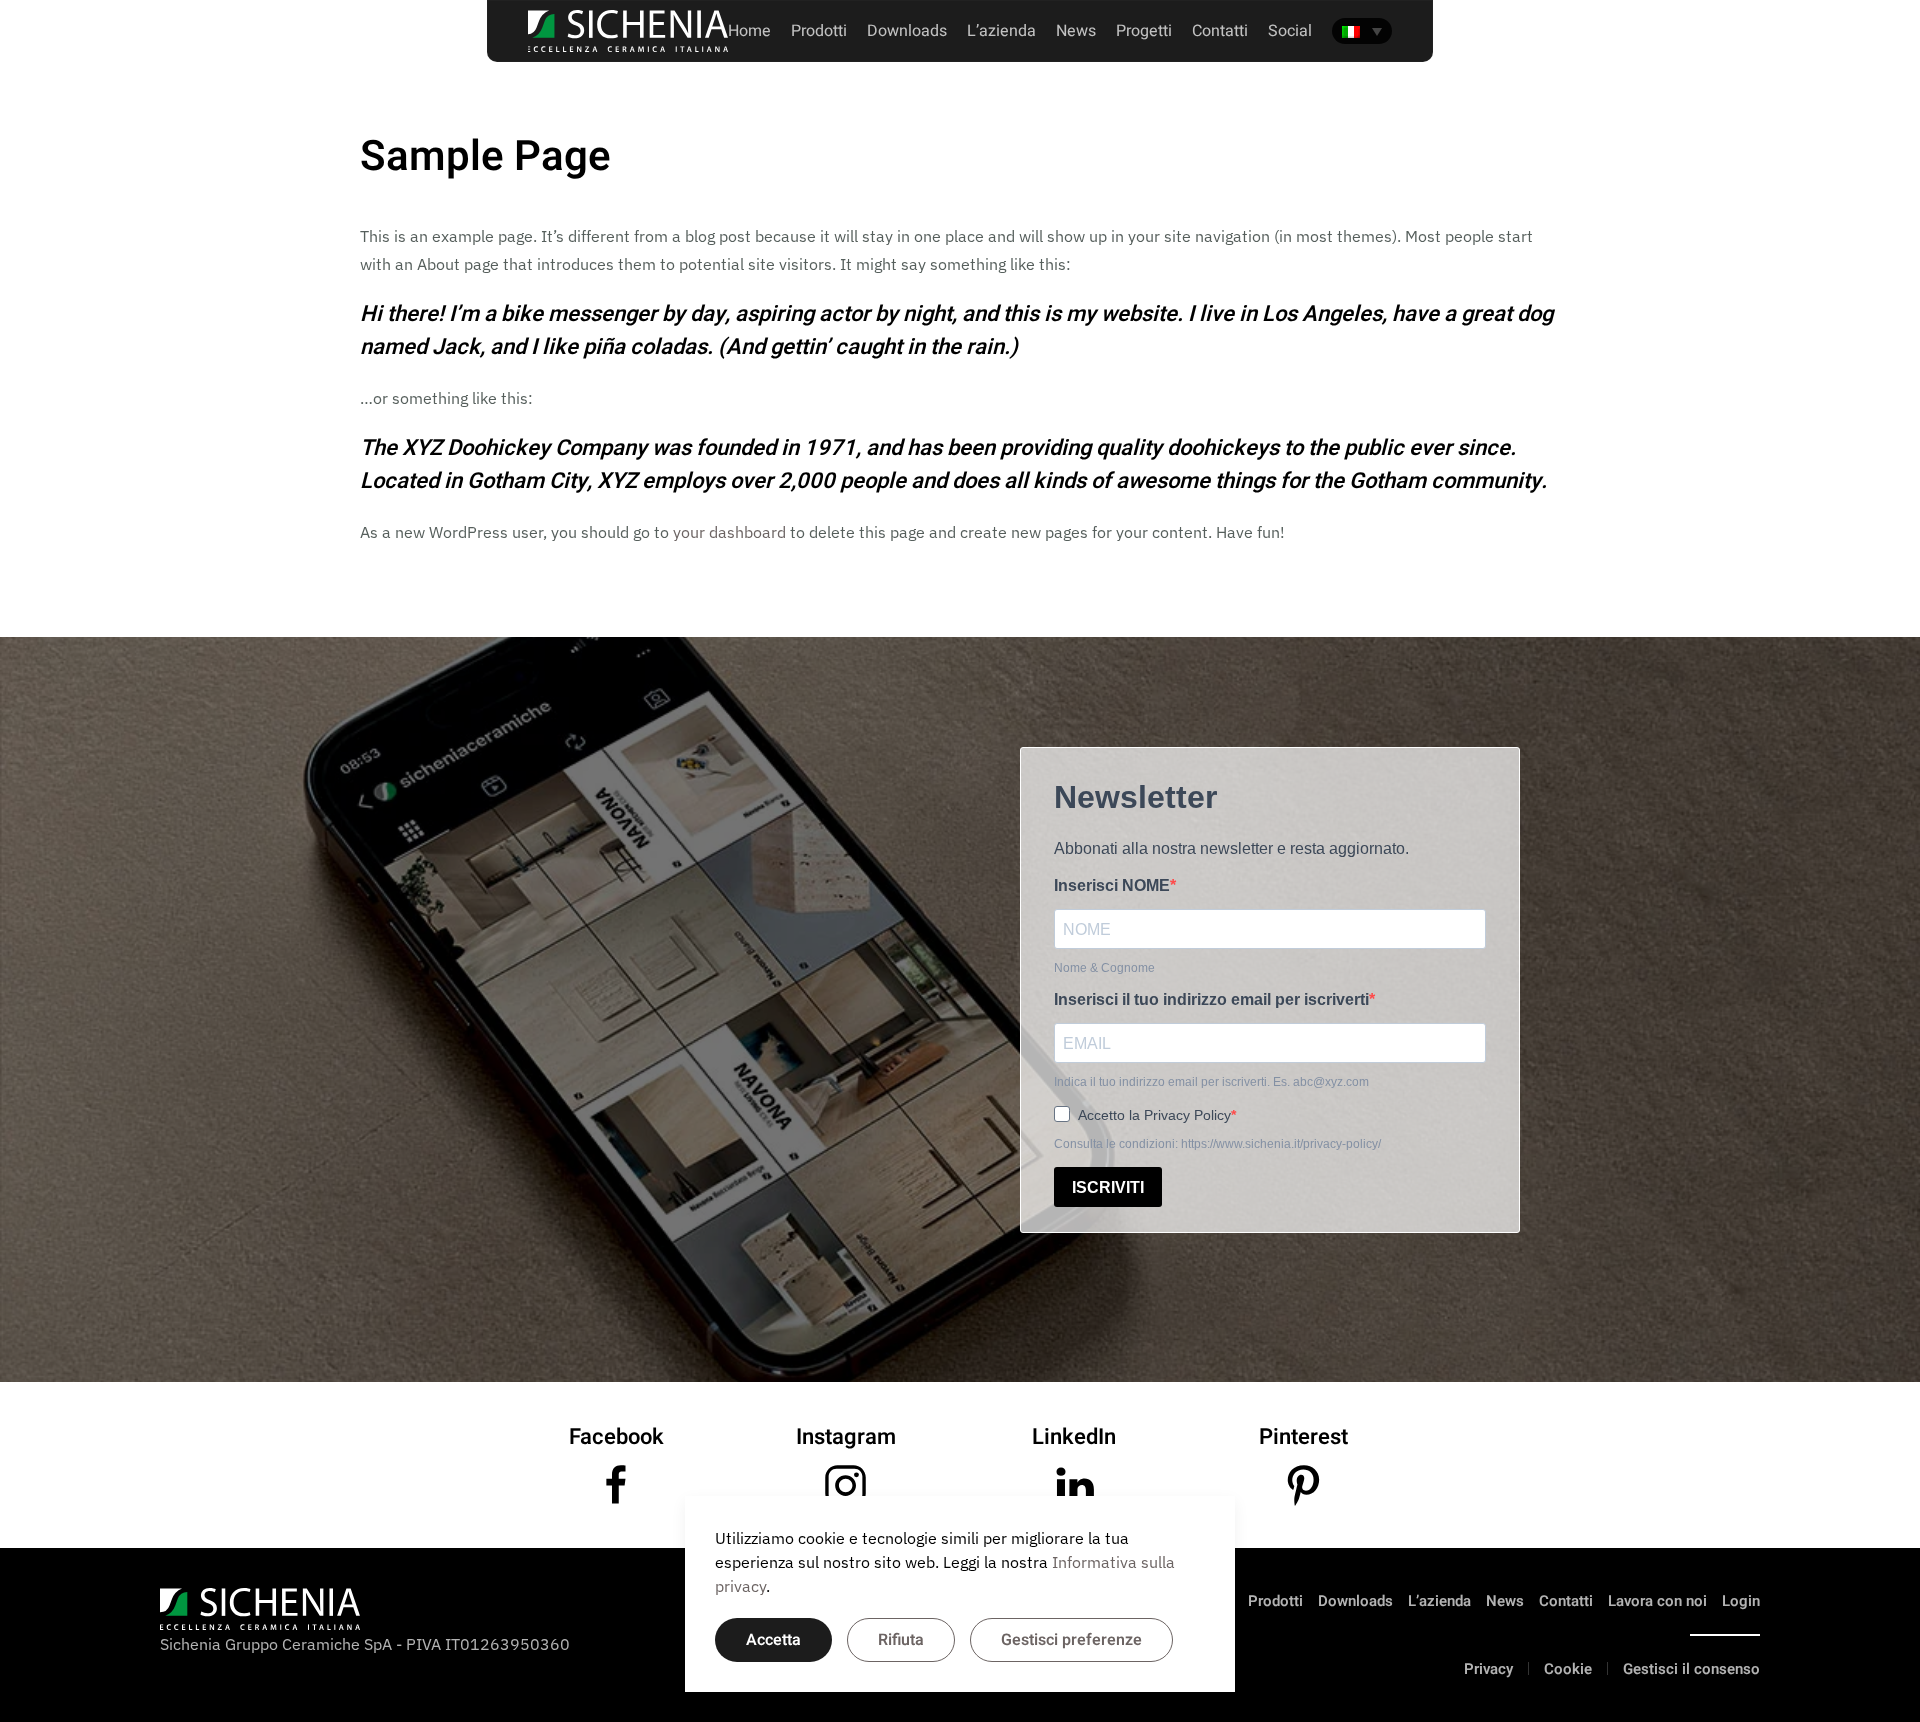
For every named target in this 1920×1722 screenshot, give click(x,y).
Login (1741, 1601)
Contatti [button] (1220, 31)
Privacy (1488, 1669)
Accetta (773, 1640)
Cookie (1568, 1669)
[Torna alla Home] (628, 31)
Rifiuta (901, 1640)
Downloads (907, 31)
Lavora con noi (1657, 1601)
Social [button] (1290, 31)
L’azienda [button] (1001, 31)
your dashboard (729, 532)
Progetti (1144, 31)
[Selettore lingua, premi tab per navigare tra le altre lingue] (1362, 31)
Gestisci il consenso (1691, 1669)
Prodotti (819, 31)
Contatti (1566, 1601)
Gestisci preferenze (1071, 1640)
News (1076, 31)
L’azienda (1439, 1601)
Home (749, 31)
